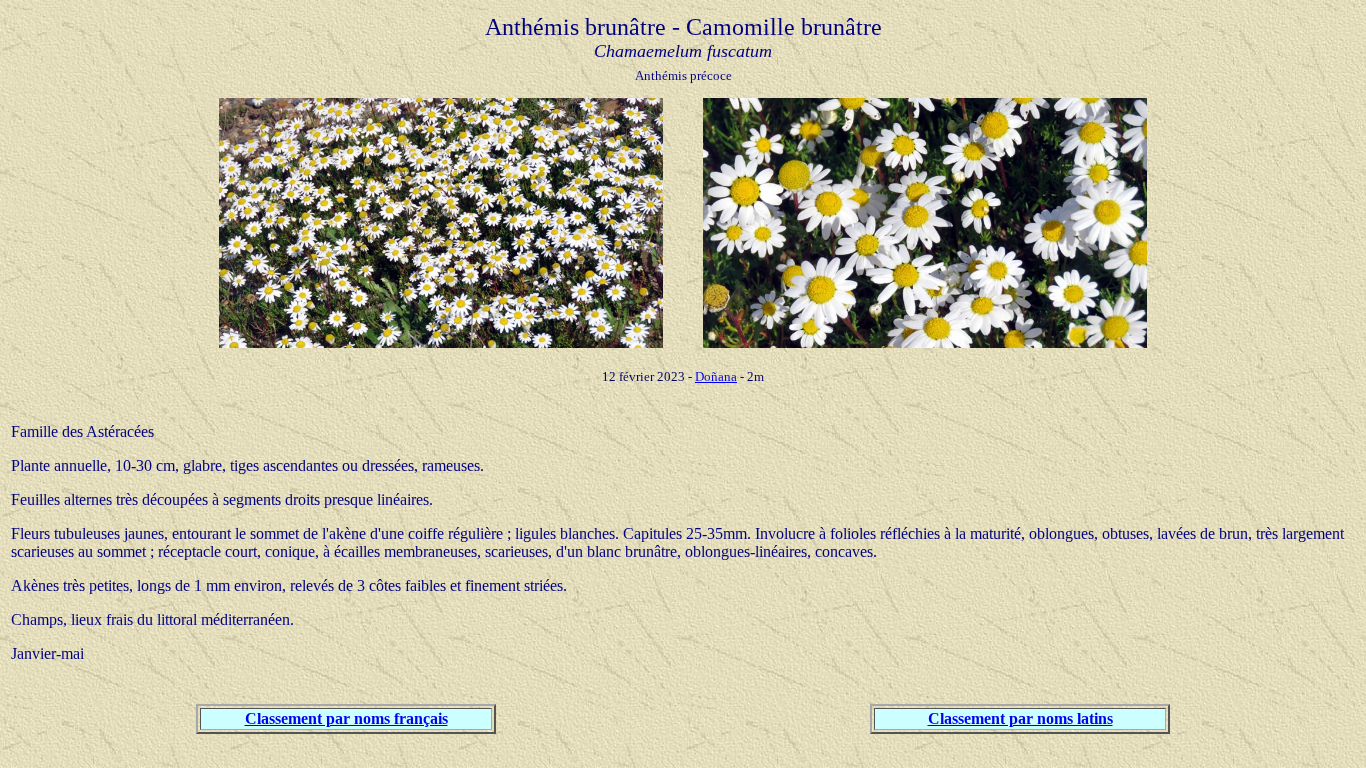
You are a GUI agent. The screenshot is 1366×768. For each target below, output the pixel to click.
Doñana (716, 376)
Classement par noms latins (1020, 718)
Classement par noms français (346, 718)
